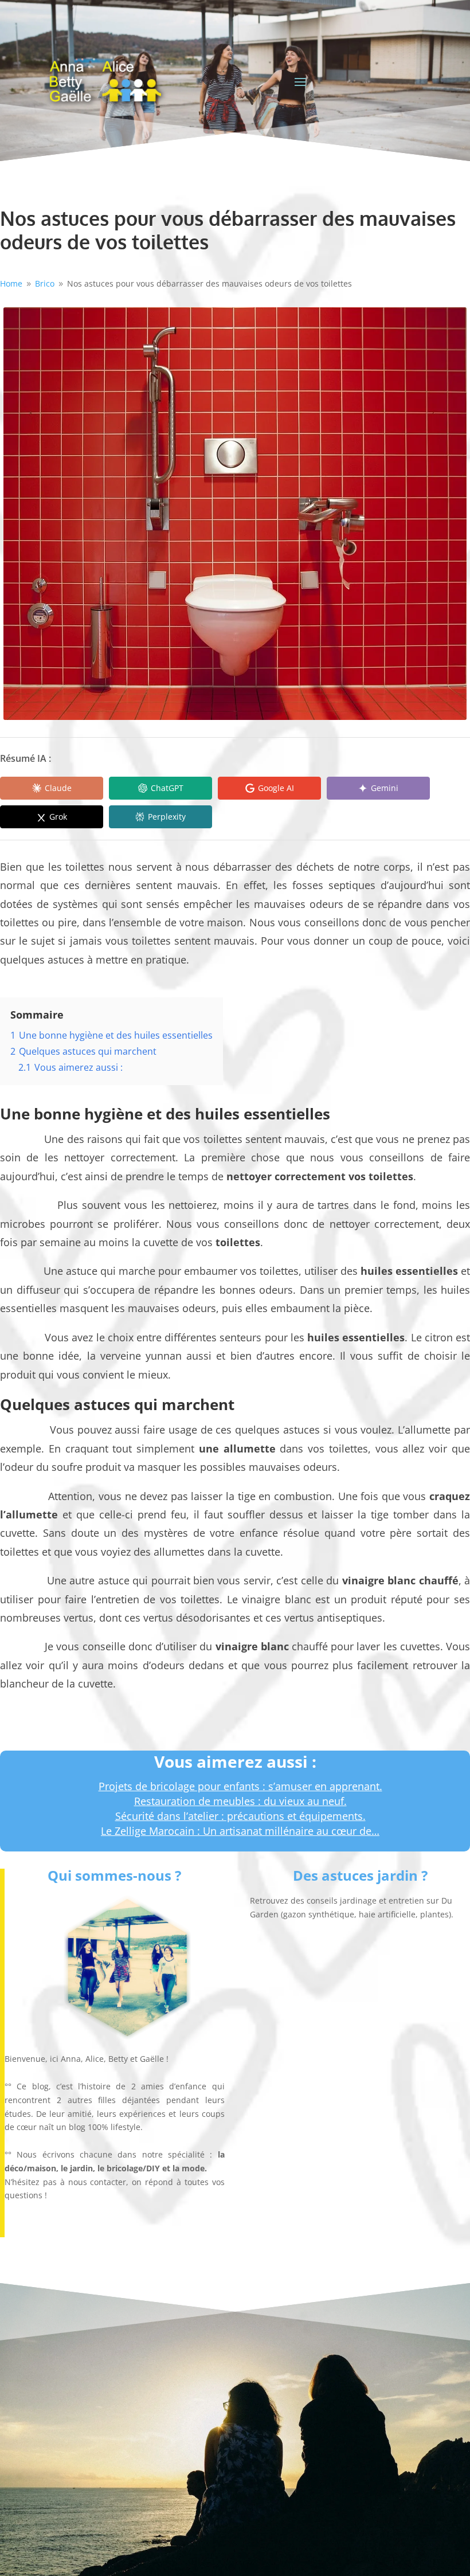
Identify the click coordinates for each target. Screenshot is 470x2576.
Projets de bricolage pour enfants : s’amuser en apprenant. (240, 1786)
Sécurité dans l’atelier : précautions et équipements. (240, 1816)
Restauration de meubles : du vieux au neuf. (240, 1801)
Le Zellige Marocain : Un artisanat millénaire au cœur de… (240, 1831)
